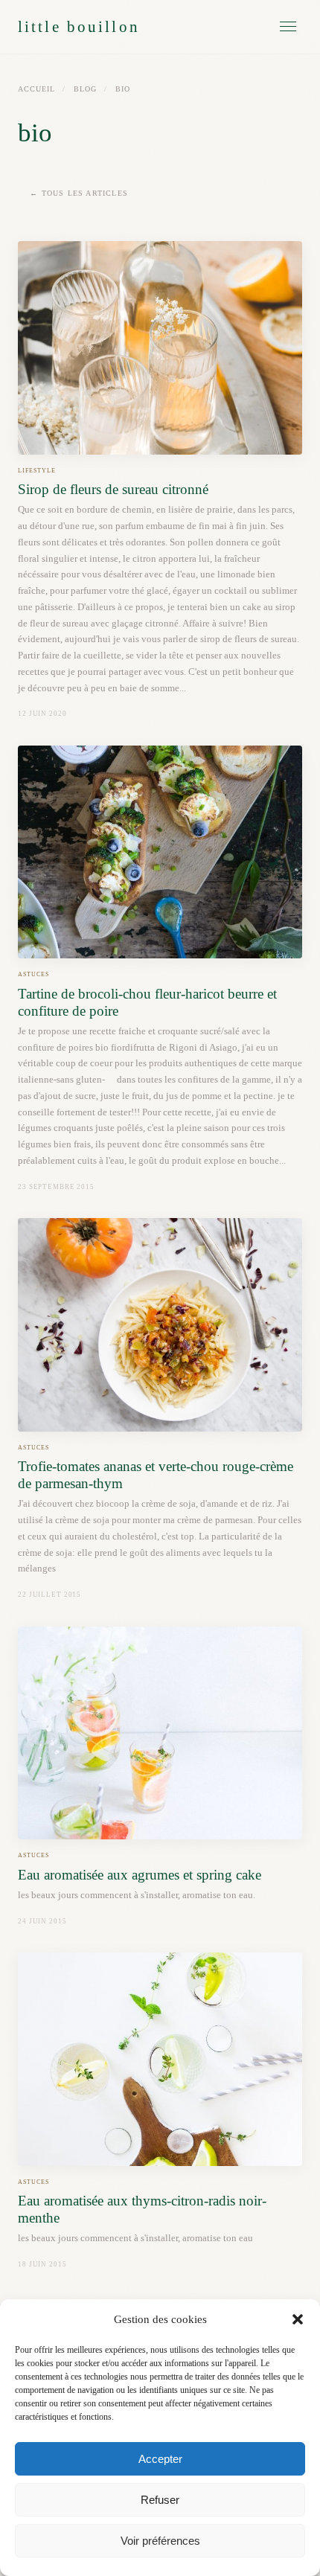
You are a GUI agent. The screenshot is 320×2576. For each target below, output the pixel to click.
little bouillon (79, 26)
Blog (85, 89)
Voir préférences (160, 2541)
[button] (298, 2319)
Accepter (160, 2459)
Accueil (36, 89)
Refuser (160, 2500)
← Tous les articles (79, 193)
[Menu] (288, 26)
